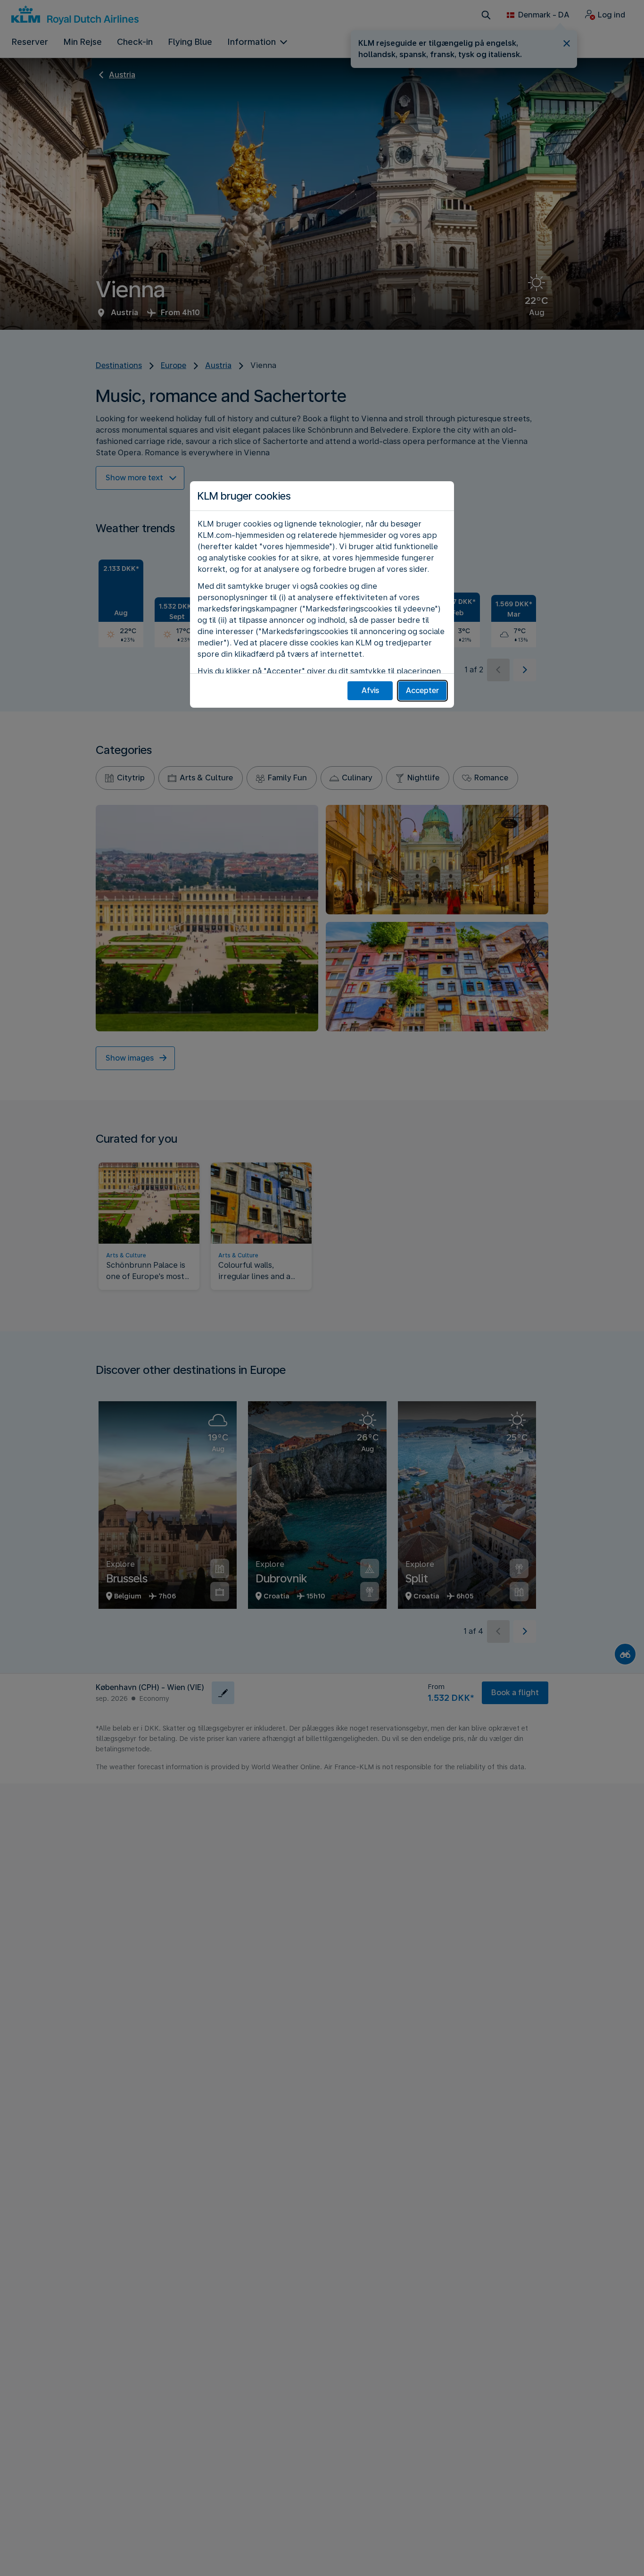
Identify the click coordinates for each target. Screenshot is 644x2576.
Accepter (422, 690)
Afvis (370, 690)
